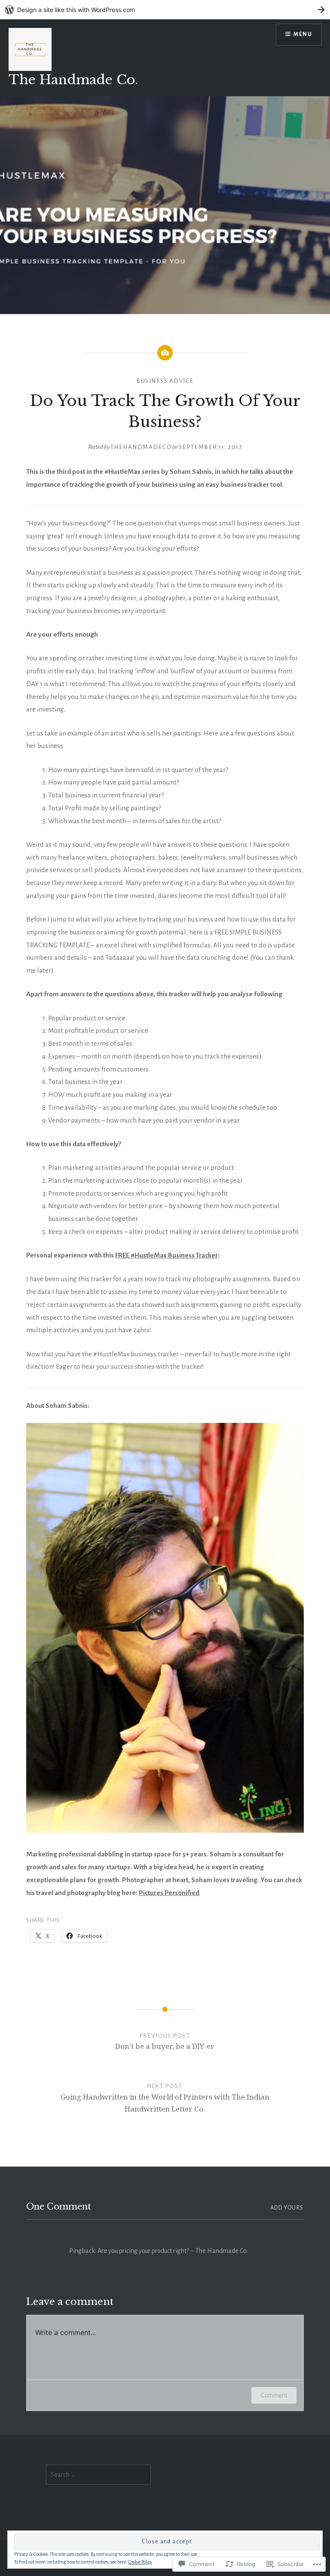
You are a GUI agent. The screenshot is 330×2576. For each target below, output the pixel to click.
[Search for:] (98, 2475)
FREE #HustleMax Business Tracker (167, 1255)
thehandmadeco (141, 447)
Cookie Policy (140, 2562)
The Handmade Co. (73, 80)
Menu (303, 34)
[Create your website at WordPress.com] (165, 10)
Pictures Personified (169, 1893)
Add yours (287, 2208)
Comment (274, 2395)
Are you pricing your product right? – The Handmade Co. (173, 2251)
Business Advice (165, 381)
